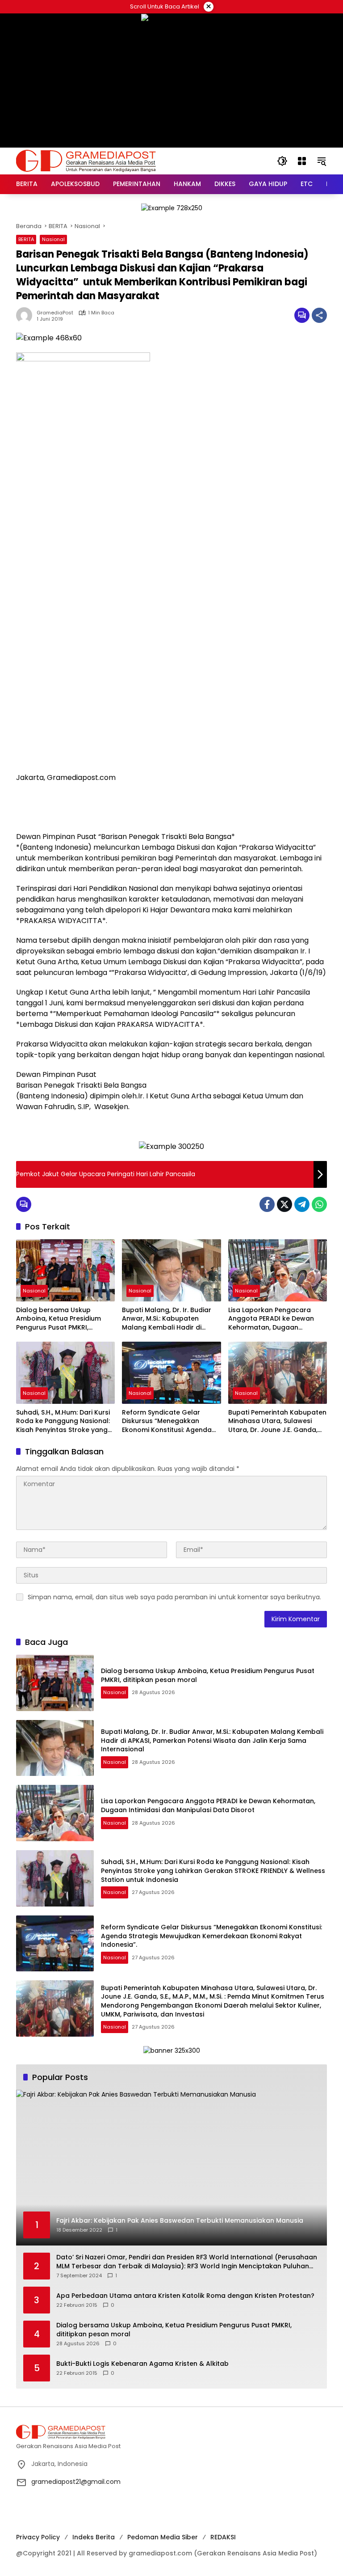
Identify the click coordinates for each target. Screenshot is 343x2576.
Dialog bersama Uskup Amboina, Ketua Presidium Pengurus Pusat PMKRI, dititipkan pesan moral (59, 1319)
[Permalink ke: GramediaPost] (26, 315)
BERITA (26, 239)
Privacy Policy (38, 2537)
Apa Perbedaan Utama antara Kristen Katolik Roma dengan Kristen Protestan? (185, 2296)
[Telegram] (302, 1204)
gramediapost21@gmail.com (76, 2482)
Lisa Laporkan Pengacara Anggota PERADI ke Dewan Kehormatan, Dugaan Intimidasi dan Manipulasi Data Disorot (271, 1319)
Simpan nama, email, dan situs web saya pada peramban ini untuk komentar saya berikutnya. (174, 1597)
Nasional (53, 239)
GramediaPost (55, 313)
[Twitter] (284, 1204)
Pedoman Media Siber (163, 2537)
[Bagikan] (319, 315)
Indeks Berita (94, 2537)
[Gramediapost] (86, 161)
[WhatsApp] (319, 1204)
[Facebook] (267, 1204)
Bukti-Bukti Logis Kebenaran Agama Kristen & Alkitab (142, 2364)
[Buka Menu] (302, 161)
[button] (282, 161)
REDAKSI (223, 2537)
